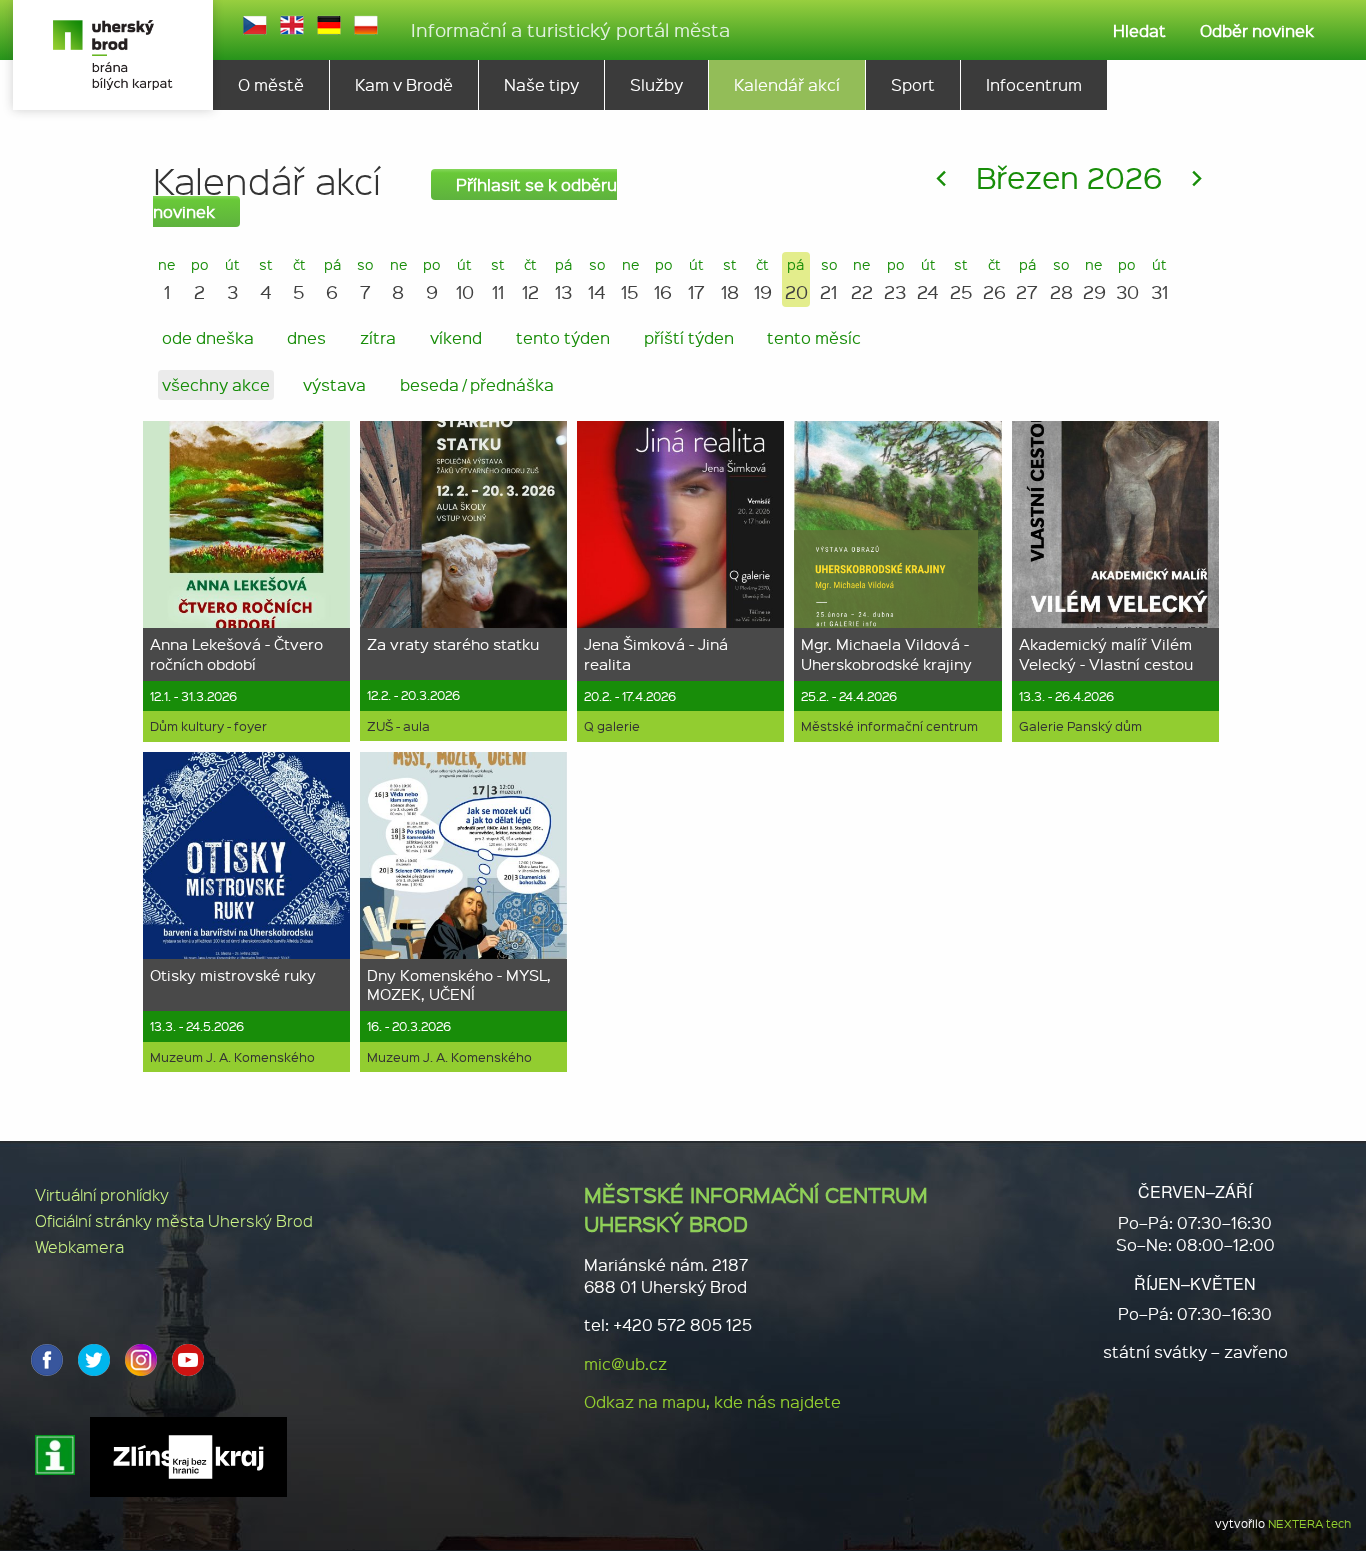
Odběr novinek (1257, 30)
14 (597, 279)
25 (961, 279)
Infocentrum (1034, 84)
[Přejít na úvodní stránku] (113, 55)
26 (994, 279)
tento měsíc (814, 337)
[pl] (366, 25)
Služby (656, 84)
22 (862, 279)
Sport (913, 84)
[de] (329, 25)
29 (1094, 279)
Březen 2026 (1069, 176)
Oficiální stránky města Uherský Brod (174, 1220)
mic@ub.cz (625, 1363)
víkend (456, 337)
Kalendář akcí (787, 84)
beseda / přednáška (477, 384)
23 (895, 279)
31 (1159, 279)
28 (1061, 279)
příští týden (689, 337)
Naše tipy (541, 84)
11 (498, 279)
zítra (378, 337)
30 (1127, 279)
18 (730, 279)
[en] (292, 25)
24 (928, 279)
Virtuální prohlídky (102, 1194)
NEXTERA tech (1309, 1523)
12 (530, 279)
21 (828, 279)
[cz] (255, 25)
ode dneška (208, 337)
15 (630, 279)
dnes (306, 337)
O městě (271, 84)
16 (663, 279)
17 (696, 279)
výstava (334, 384)
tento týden (563, 337)
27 (1027, 279)
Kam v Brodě (404, 84)
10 (465, 279)
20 (796, 279)
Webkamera (79, 1246)
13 (563, 279)
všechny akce (216, 384)
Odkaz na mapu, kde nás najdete (712, 1401)
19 (763, 279)
